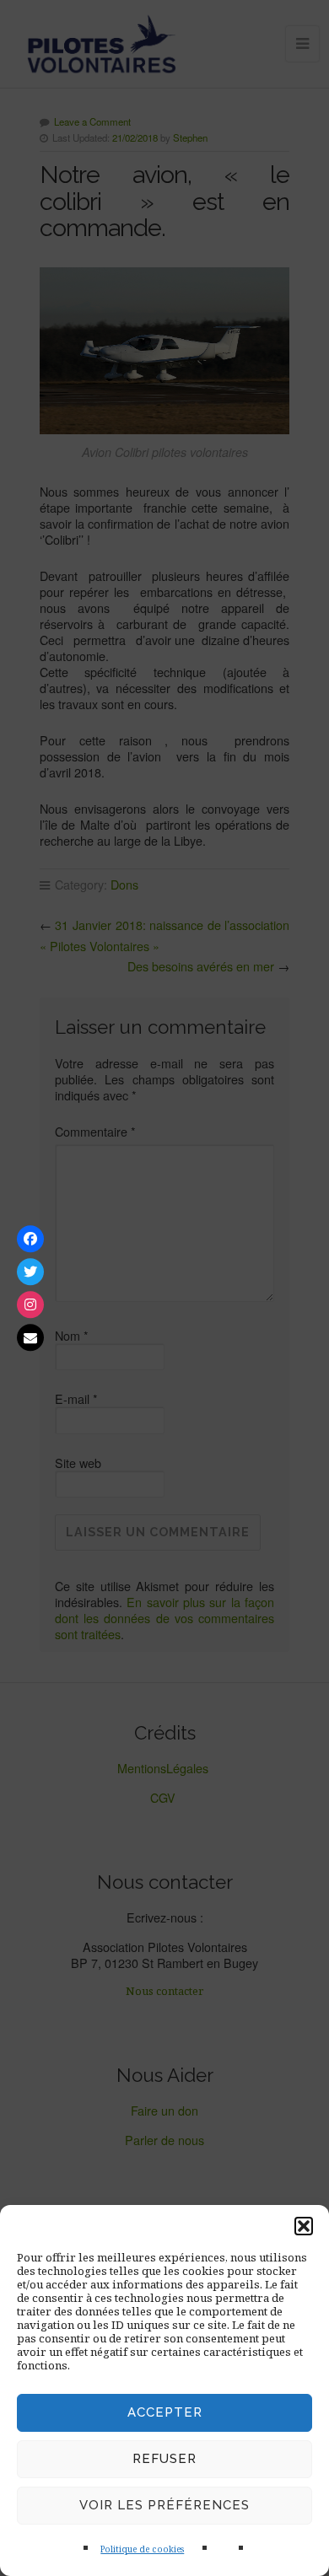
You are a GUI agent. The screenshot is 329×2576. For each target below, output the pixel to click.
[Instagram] (30, 1304)
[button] (304, 2226)
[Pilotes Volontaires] (30, 1239)
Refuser (164, 2459)
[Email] (30, 1337)
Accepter (165, 2412)
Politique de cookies (142, 2549)
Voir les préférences (164, 2505)
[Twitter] (30, 1272)
